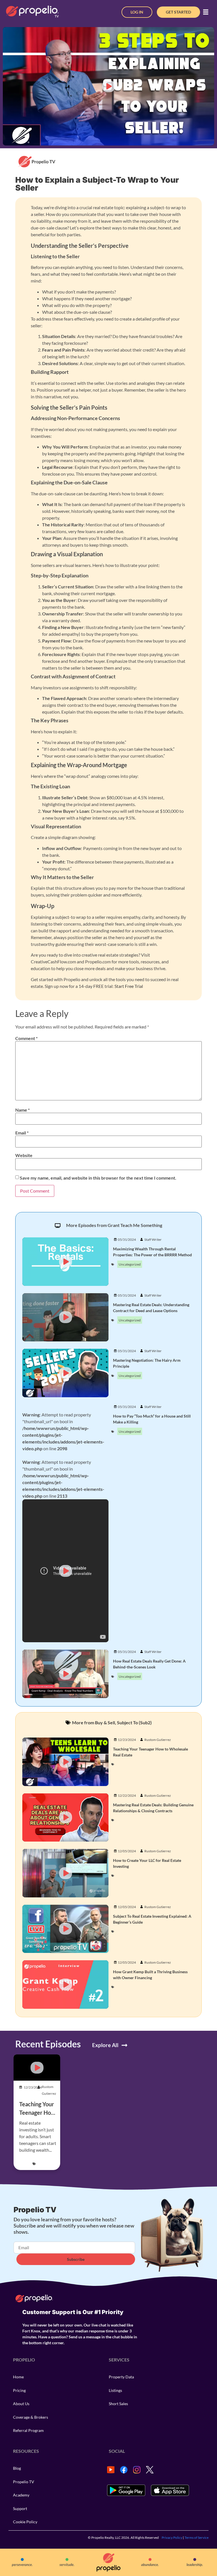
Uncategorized (130, 1264)
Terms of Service (197, 2538)
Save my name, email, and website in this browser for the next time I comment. (98, 1178)
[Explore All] (124, 2045)
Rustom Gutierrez (158, 1740)
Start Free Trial (129, 986)
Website (24, 1155)
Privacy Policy (172, 2538)
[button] (206, 12)
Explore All (105, 2045)
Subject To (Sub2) (134, 1722)
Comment (26, 1038)
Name (22, 1110)
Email (22, 1133)
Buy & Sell (105, 1722)
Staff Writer (153, 1240)
